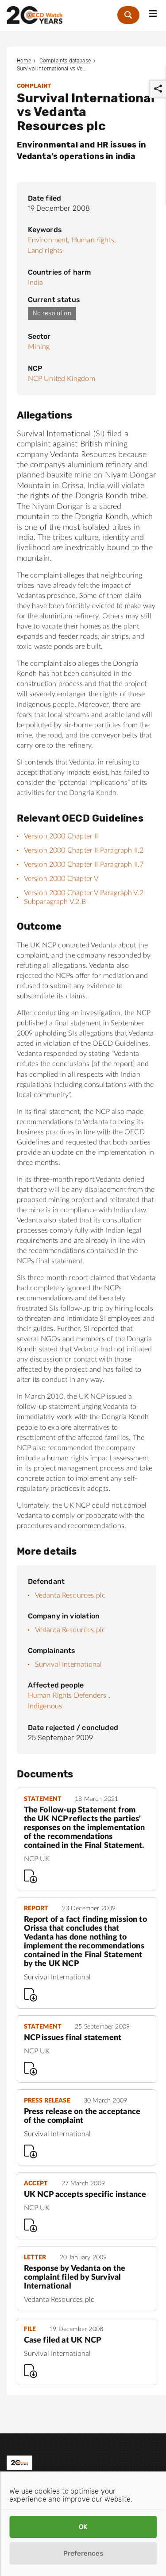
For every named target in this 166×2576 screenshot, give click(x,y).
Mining (39, 347)
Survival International (69, 1664)
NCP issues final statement (73, 2038)
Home (24, 61)
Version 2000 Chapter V (61, 879)
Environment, (49, 240)
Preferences (83, 2553)
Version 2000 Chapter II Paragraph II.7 (84, 865)
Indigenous (45, 1706)
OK (83, 2527)
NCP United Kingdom (62, 379)
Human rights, (94, 240)
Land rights (45, 251)
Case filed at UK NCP (63, 2340)
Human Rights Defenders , (69, 1695)
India (36, 283)
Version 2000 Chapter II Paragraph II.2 (84, 850)
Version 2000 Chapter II (61, 836)
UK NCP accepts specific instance (85, 2195)
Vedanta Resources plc (70, 1595)
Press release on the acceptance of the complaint (82, 2116)
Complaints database (65, 61)
